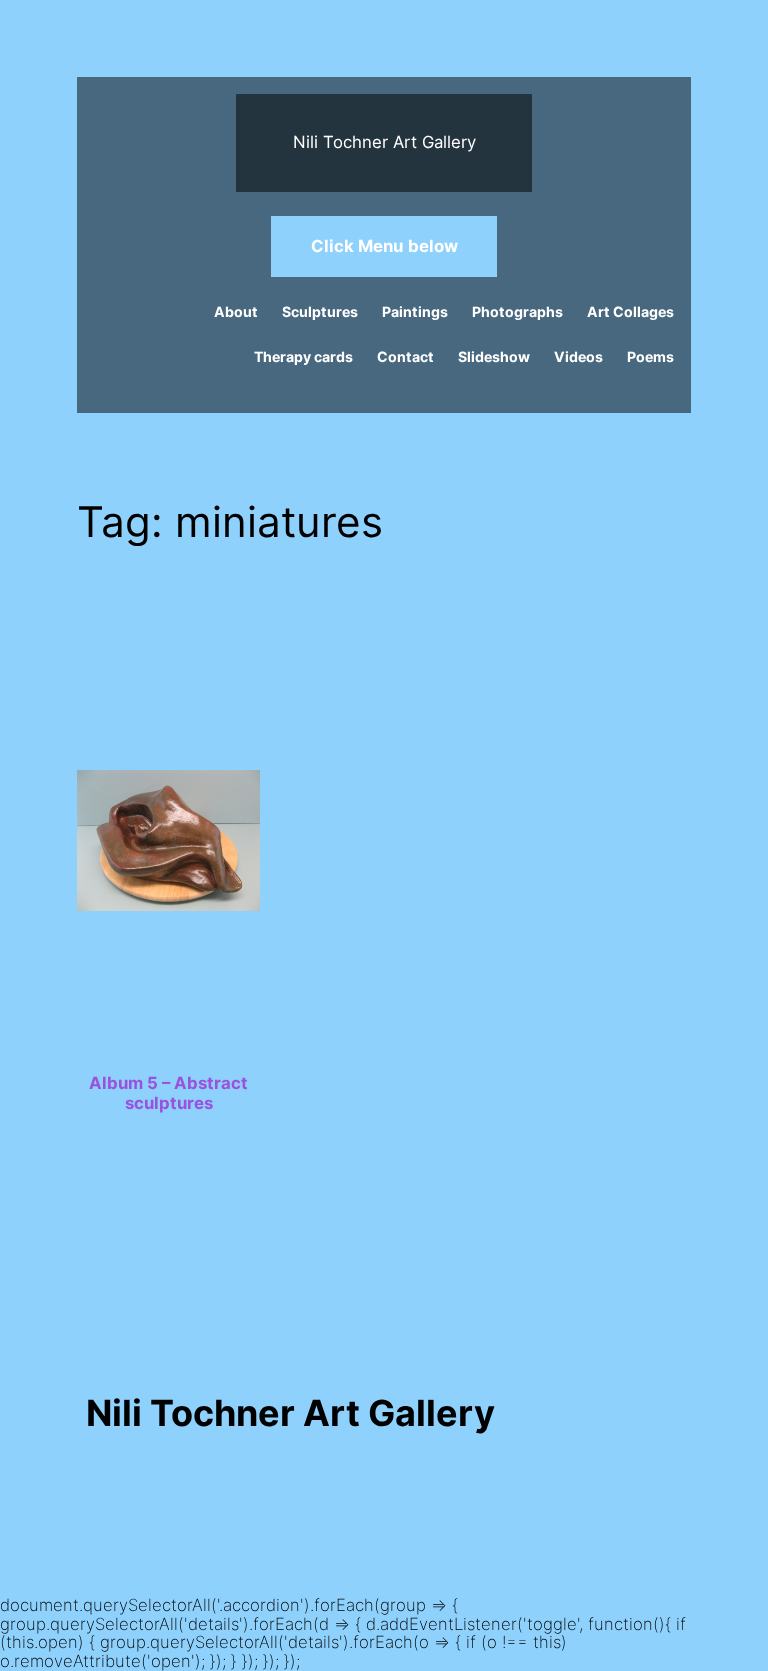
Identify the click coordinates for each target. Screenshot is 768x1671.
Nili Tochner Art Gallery (384, 142)
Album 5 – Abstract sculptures (168, 1093)
